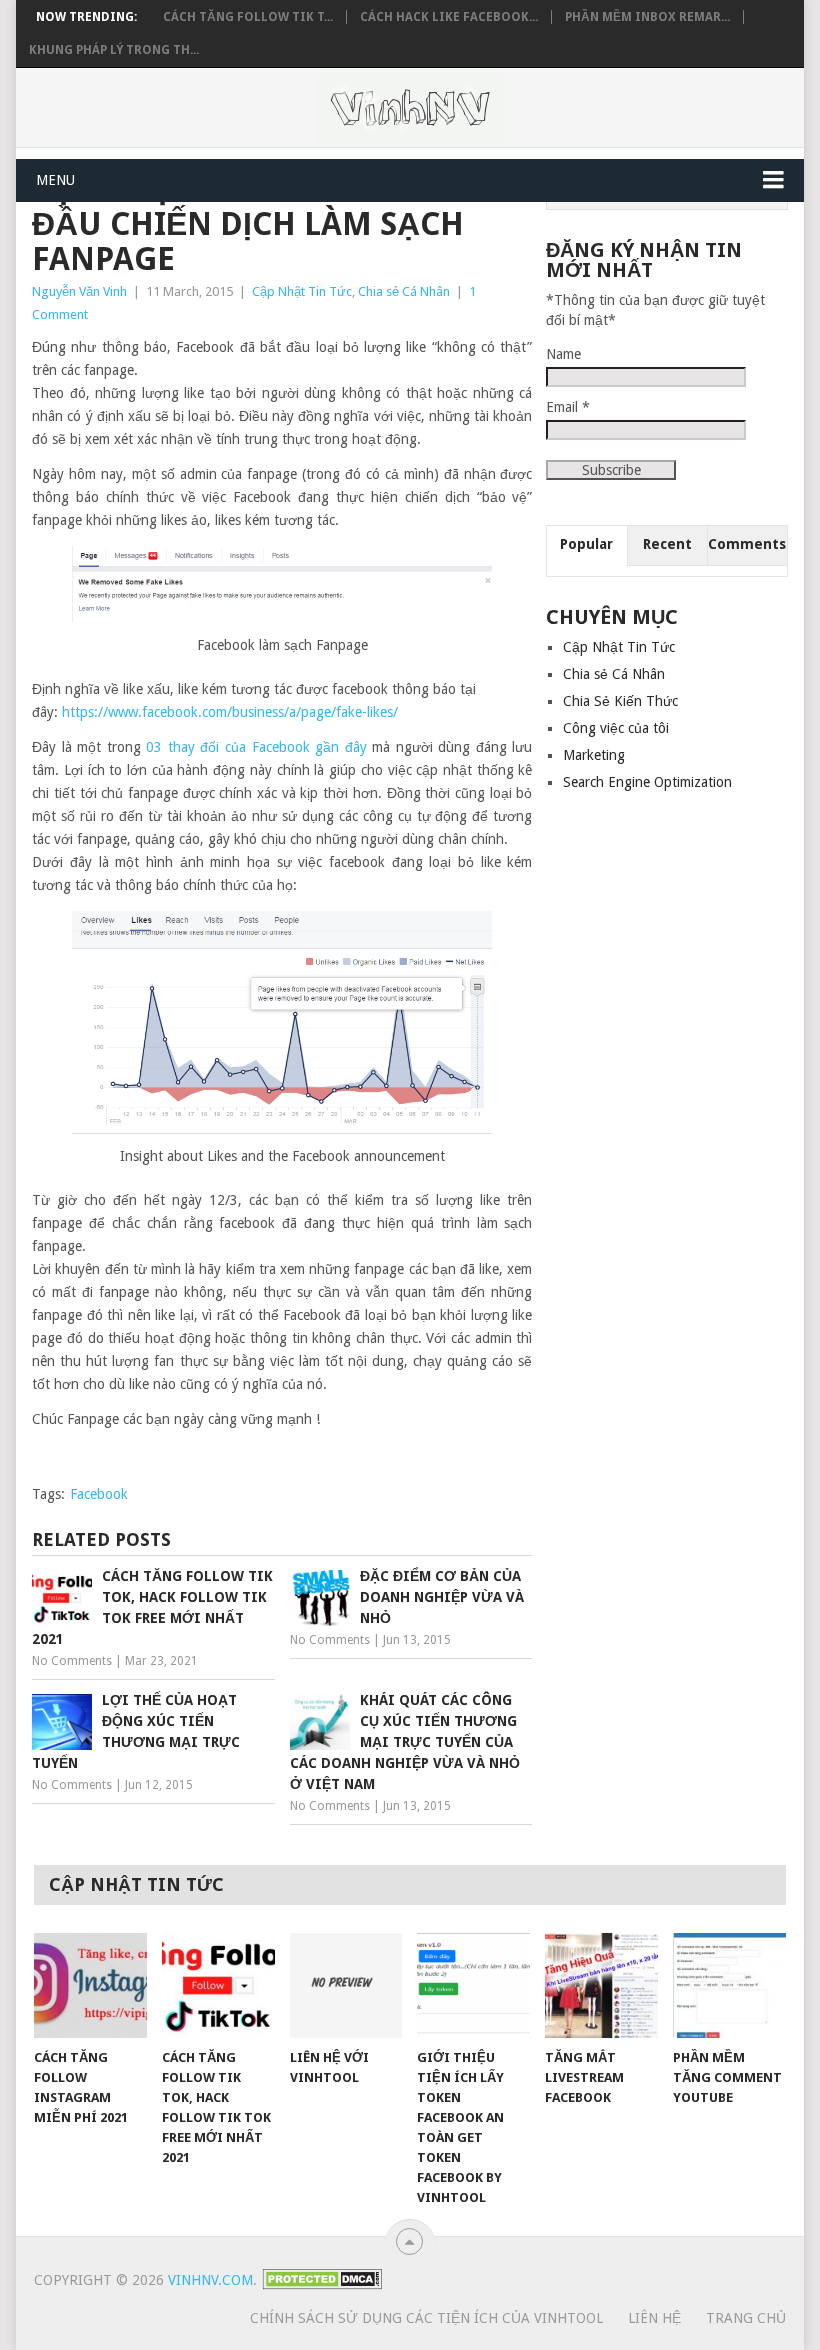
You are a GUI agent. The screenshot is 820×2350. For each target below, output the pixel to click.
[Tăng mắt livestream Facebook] (601, 1985)
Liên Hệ (654, 2318)
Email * (568, 407)
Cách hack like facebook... (449, 17)
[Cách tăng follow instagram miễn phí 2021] (90, 1985)
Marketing (594, 755)
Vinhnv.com (210, 2280)
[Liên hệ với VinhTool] (346, 1985)
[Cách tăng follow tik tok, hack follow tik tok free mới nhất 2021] (218, 1985)
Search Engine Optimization (647, 782)
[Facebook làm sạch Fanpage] (282, 584)
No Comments (72, 1661)
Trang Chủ (746, 2318)
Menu (55, 180)
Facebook (99, 1494)
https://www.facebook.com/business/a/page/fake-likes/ (230, 712)
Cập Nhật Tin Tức (302, 291)
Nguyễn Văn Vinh (79, 291)
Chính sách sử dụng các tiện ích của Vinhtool (426, 2318)
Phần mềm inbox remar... (647, 17)
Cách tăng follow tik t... (248, 17)
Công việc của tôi (616, 728)
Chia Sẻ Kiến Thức (620, 701)
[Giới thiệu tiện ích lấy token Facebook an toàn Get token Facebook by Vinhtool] (473, 1985)
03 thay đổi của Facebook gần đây (256, 747)
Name (563, 354)
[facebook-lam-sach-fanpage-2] (282, 1022)
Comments (747, 544)
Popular (586, 544)
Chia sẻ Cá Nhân (404, 291)
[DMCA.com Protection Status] (322, 2285)
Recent (667, 544)
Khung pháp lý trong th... (114, 50)
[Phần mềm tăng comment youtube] (729, 1985)
